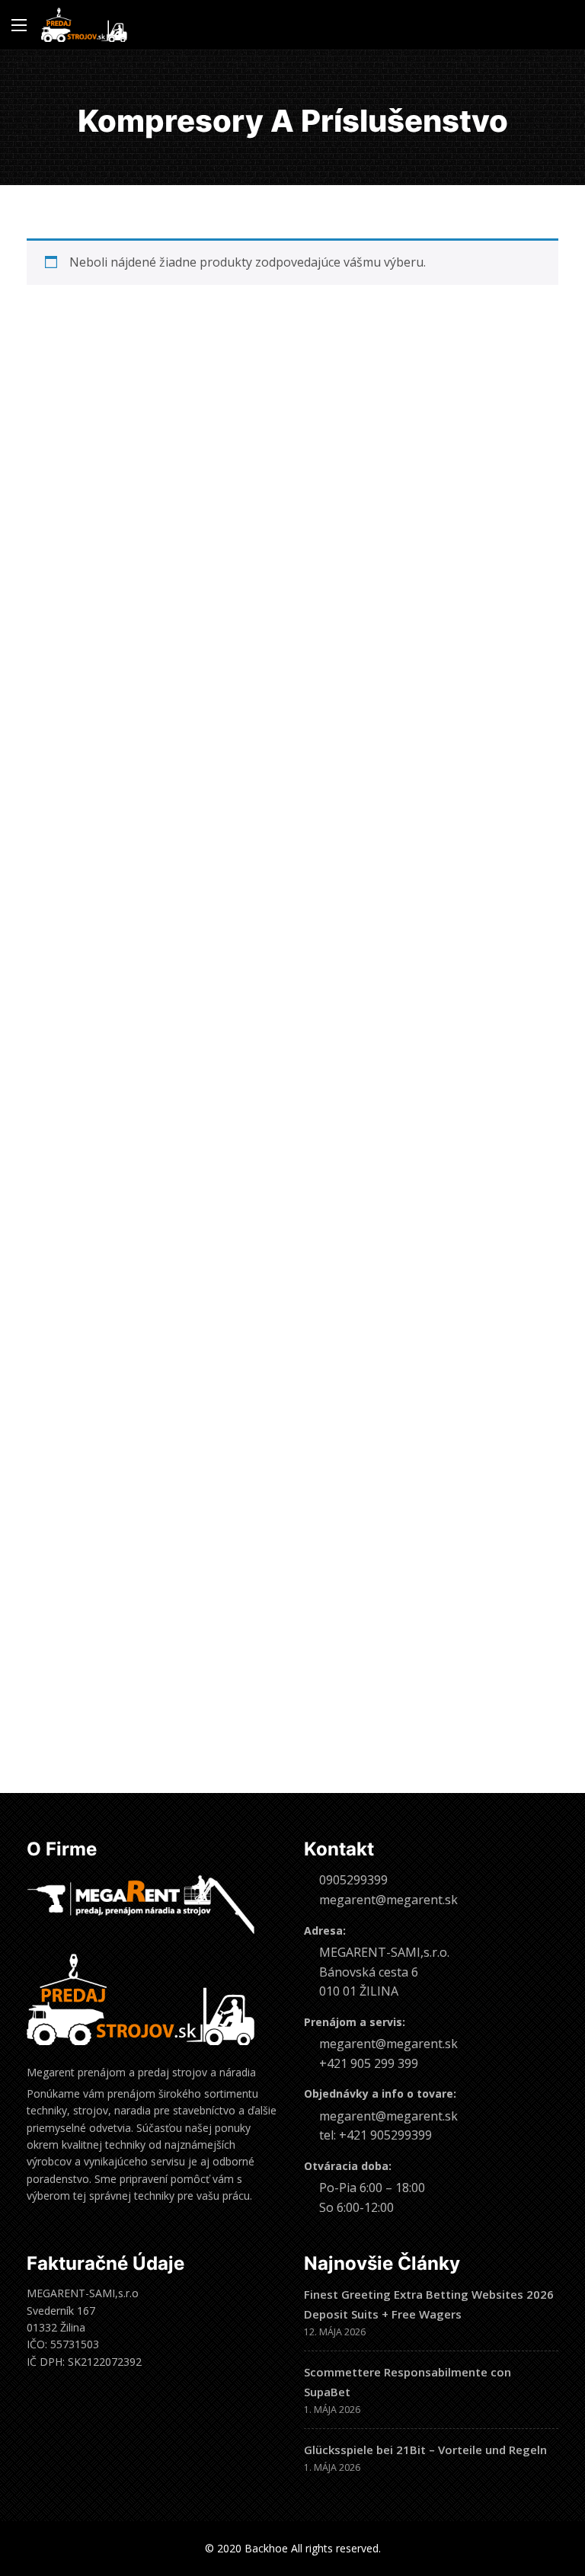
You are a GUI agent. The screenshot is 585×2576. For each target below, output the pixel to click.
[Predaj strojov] (84, 25)
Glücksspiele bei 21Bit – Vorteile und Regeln (425, 2450)
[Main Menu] (19, 25)
